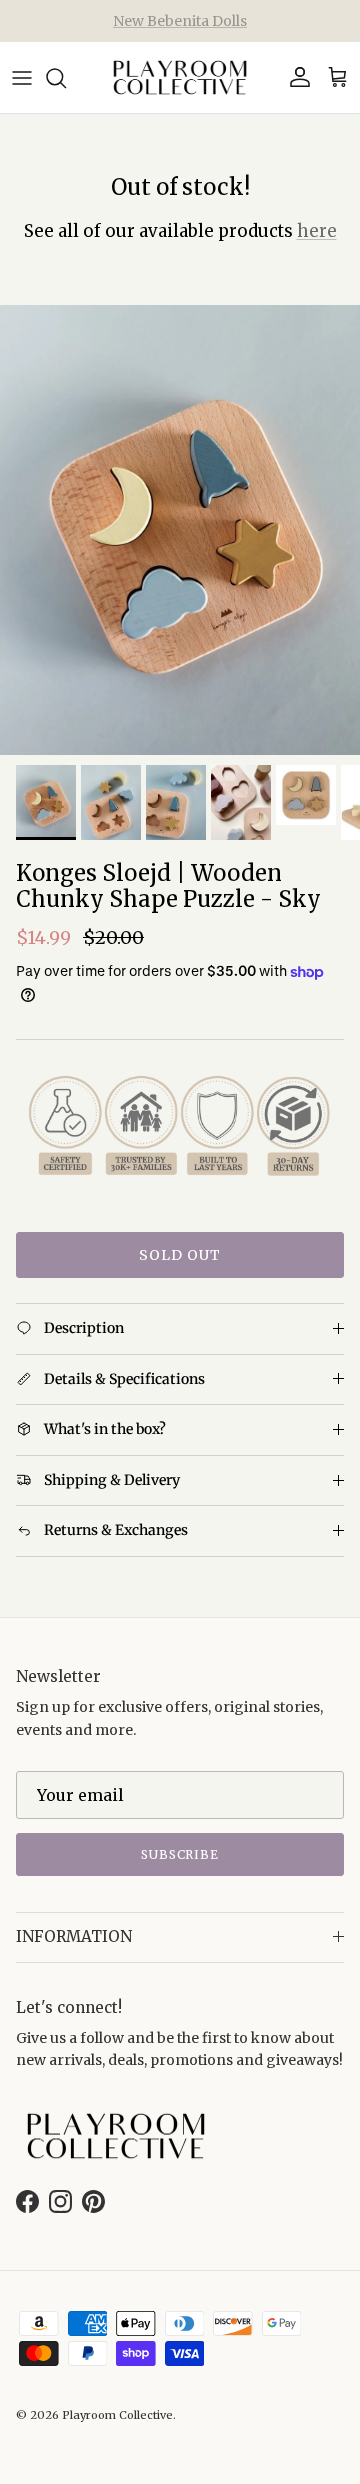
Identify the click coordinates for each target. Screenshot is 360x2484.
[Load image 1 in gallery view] (180, 530)
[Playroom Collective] (180, 77)
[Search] (66, 78)
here (317, 231)
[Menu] (22, 78)
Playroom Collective (117, 2415)
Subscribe (180, 1854)
